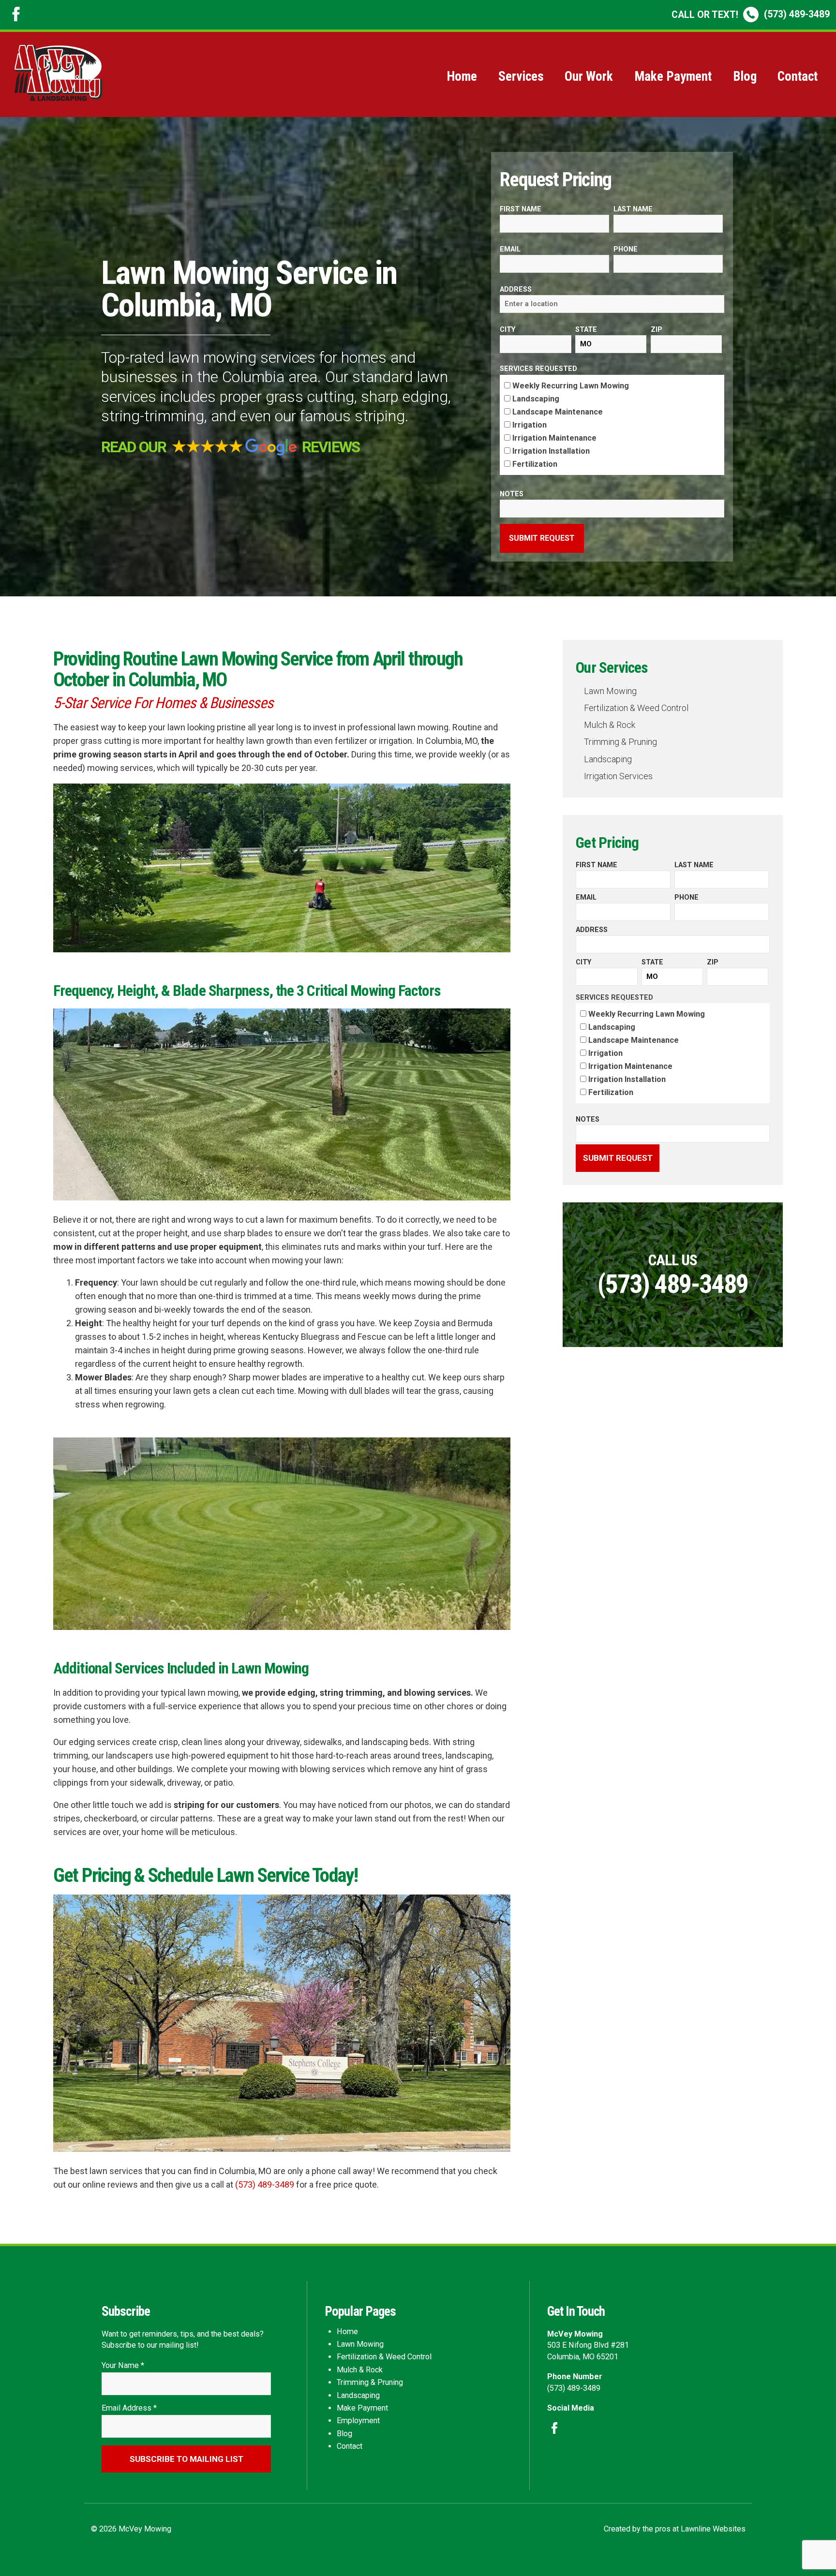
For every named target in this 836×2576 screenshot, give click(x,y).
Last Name (633, 209)
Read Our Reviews (230, 447)
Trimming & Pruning (620, 742)
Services (521, 76)
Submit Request (542, 538)
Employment (358, 2421)
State (586, 330)
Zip (657, 330)
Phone (626, 249)
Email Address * (129, 2408)
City (508, 330)
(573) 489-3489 (751, 14)
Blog (745, 76)
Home (462, 76)
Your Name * (123, 2365)
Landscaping (608, 759)
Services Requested (538, 369)
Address (516, 289)
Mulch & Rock (610, 725)
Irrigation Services (618, 776)
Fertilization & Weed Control (636, 708)
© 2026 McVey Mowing (131, 2529)
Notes (512, 494)
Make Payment (673, 76)
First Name (521, 209)
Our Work (589, 76)
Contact (798, 76)
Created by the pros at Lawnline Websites (675, 2529)
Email (510, 249)
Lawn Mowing (610, 691)
